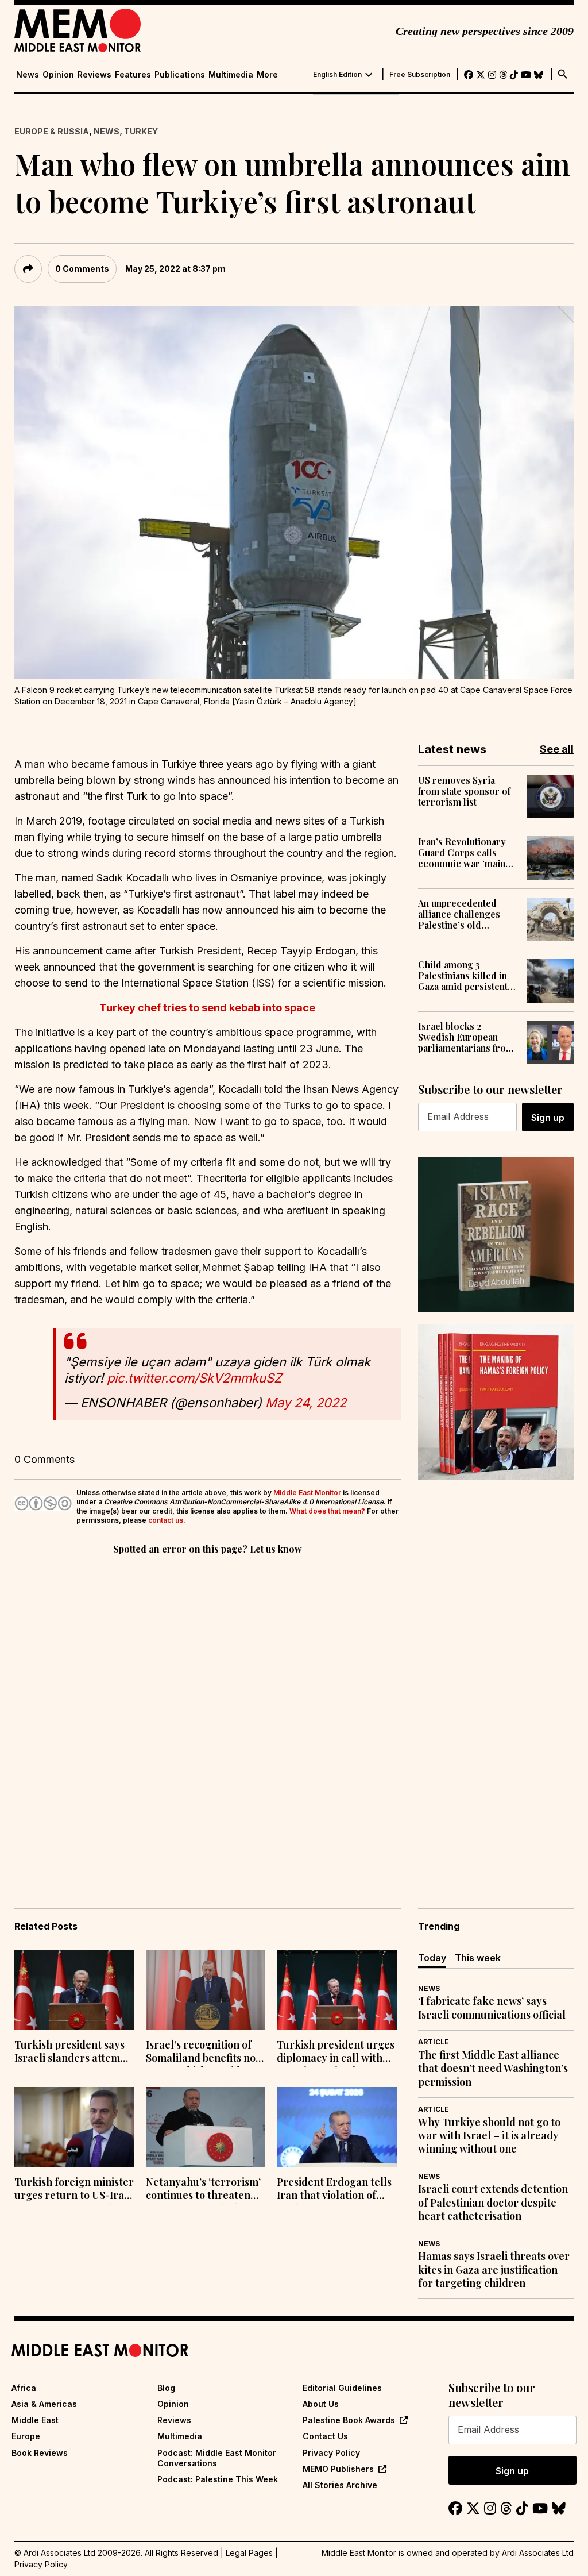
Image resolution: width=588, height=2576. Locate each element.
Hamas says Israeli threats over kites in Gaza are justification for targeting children (494, 2270)
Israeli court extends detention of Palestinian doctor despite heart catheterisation (493, 2203)
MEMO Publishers (338, 2469)
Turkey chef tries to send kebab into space (207, 1008)
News (28, 75)
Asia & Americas (44, 2404)
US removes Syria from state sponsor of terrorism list (464, 791)
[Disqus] (208, 1715)
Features (133, 75)
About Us (321, 2404)
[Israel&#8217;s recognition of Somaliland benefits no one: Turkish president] (206, 1990)
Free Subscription (420, 75)
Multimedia (231, 75)
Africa (24, 2388)
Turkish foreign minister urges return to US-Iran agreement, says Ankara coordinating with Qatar (74, 2190)
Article (434, 2042)
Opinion (58, 75)
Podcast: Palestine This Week (218, 2479)
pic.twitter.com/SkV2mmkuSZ (194, 1378)
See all (557, 749)
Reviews (94, 75)
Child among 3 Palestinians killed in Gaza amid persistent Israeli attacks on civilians (463, 976)
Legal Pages (249, 2553)
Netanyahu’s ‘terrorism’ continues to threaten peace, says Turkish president (203, 2190)
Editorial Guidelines (342, 2388)
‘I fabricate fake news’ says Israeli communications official (492, 2008)
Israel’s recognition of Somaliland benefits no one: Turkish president (201, 2053)
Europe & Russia (52, 131)
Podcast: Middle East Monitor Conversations (217, 2458)
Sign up (548, 1118)
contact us (166, 1520)
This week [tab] (478, 1958)
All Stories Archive (340, 2485)
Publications (180, 75)
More (267, 75)
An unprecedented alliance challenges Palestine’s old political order (459, 914)
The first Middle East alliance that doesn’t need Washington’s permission (493, 2069)
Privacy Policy (331, 2453)
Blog (166, 2388)
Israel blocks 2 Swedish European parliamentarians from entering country (466, 1037)
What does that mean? (327, 1511)
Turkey (141, 131)
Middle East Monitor (307, 1493)
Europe (26, 2436)
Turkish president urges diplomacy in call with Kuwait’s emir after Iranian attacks (336, 2053)
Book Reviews (40, 2453)
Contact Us (325, 2436)
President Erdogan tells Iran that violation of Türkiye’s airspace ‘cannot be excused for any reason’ (334, 2190)
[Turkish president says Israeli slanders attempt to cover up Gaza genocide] (74, 1990)
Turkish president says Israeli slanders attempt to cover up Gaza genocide (72, 2053)
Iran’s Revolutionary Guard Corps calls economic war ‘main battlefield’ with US (462, 853)
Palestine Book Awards (349, 2420)
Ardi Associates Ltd (538, 2553)
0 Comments (82, 269)
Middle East (35, 2420)
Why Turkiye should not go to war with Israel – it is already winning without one (489, 2136)
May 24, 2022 (306, 1403)
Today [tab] (432, 1958)
